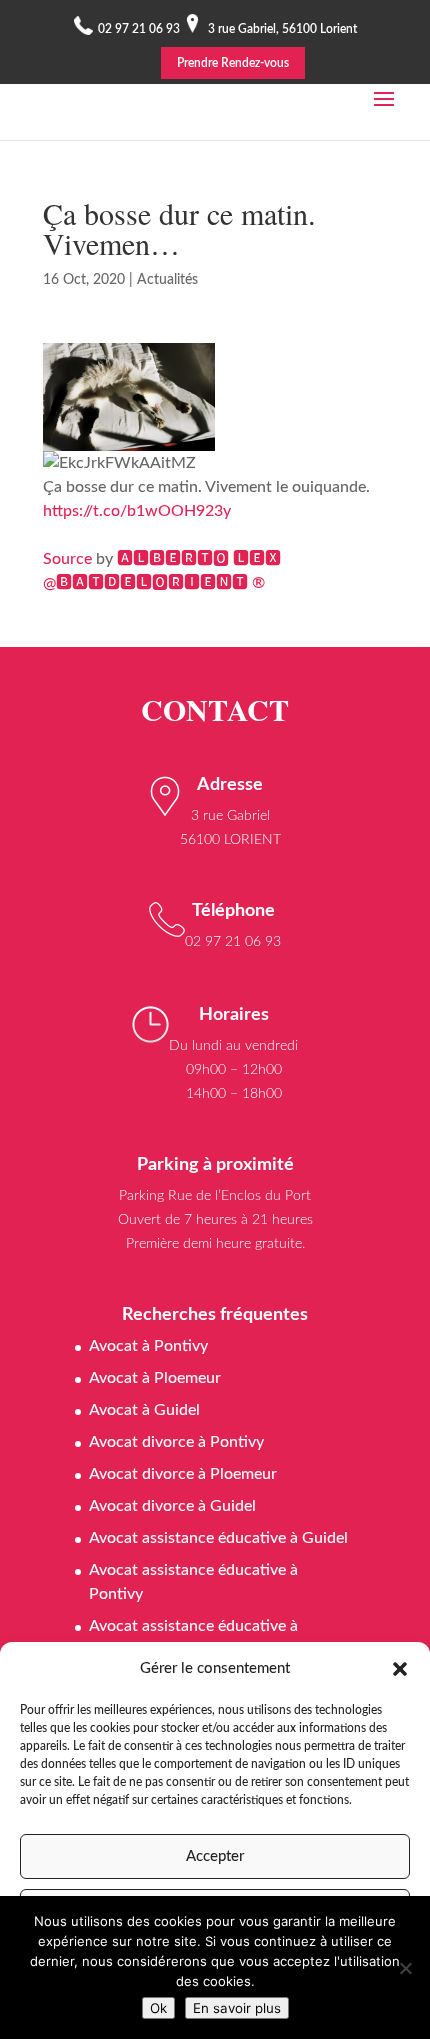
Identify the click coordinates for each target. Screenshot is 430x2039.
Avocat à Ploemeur (155, 1378)
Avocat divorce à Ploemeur (183, 1474)
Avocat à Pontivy (148, 1346)
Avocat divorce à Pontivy (176, 1442)
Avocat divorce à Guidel (172, 1506)
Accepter (215, 1856)
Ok (158, 2008)
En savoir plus (237, 2008)
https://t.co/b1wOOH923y (137, 511)
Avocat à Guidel (144, 1410)
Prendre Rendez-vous (233, 63)
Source (67, 559)
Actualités (167, 280)
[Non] (405, 1968)
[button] (400, 1669)
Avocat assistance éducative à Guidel (218, 1538)
